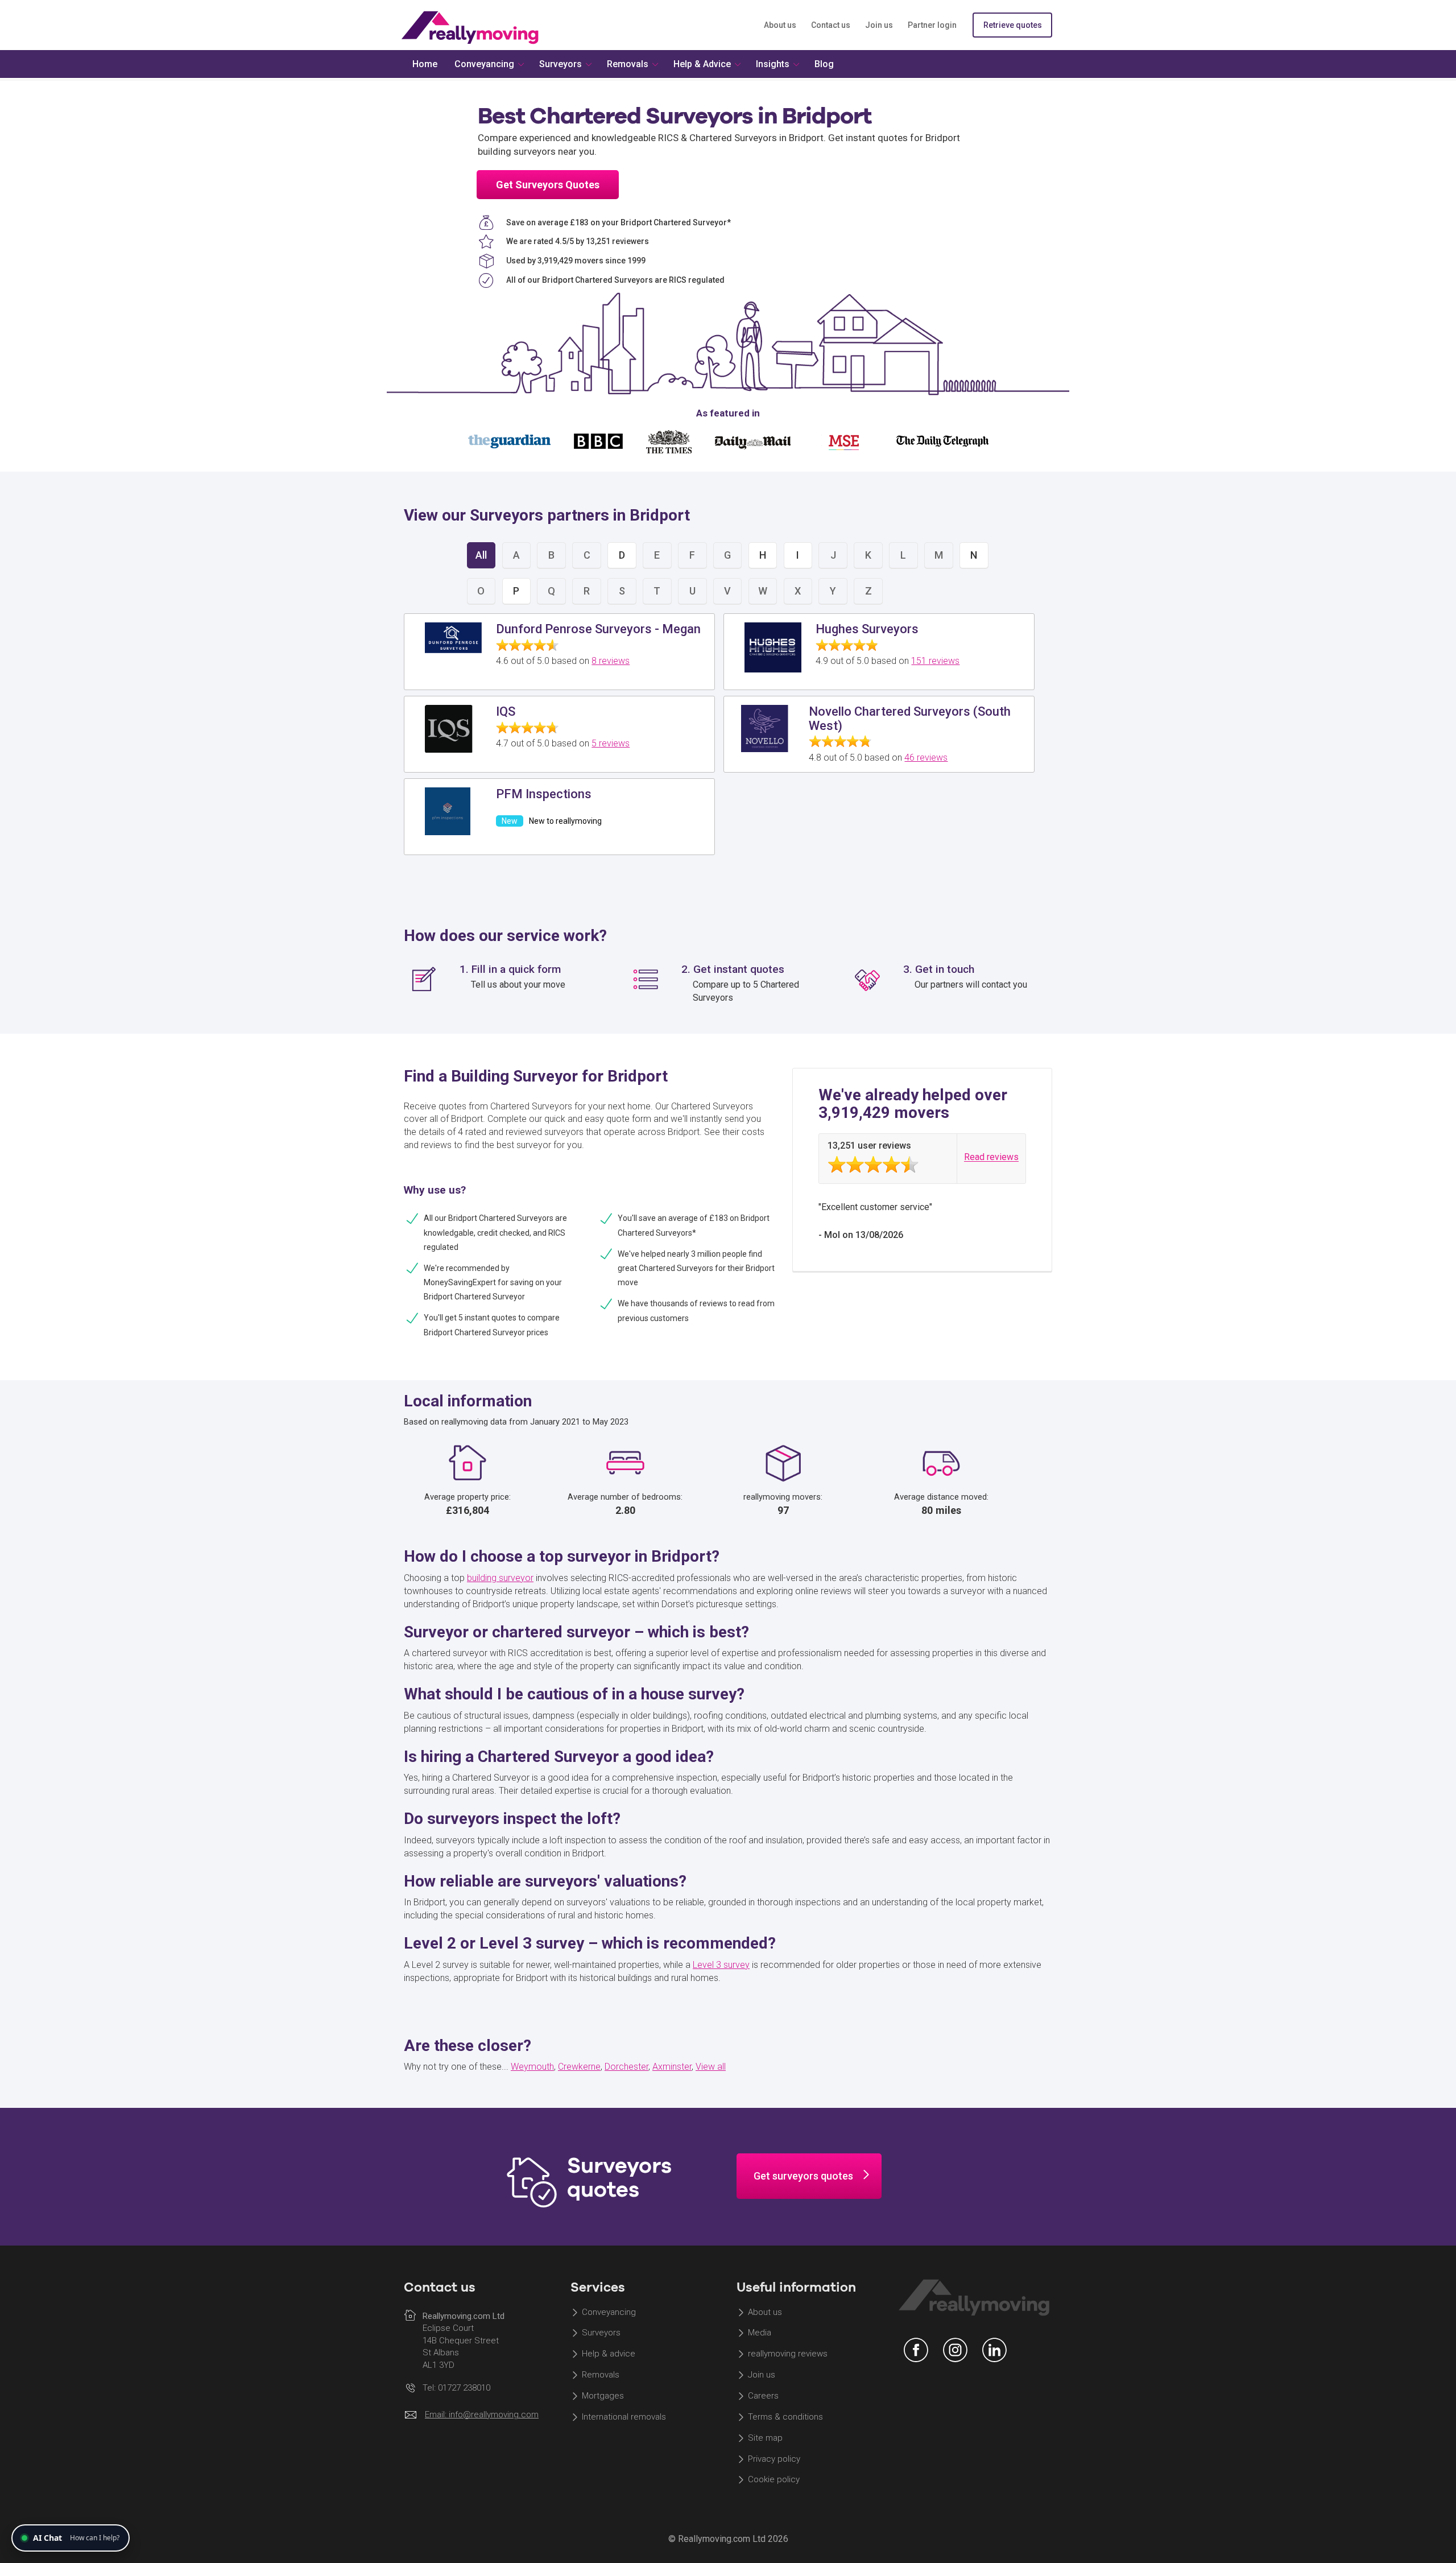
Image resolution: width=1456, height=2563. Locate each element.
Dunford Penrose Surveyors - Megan (598, 629)
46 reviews (926, 758)
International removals (624, 2417)
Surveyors (601, 2333)
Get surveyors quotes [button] (803, 2176)
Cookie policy (774, 2480)
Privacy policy (774, 2459)
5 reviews (611, 743)
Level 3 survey (721, 1965)
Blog (824, 64)
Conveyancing (609, 2312)
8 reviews (611, 661)
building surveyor (500, 1578)
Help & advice (609, 2354)
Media (760, 2333)
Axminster (672, 2067)
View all (711, 2067)
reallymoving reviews (788, 2354)
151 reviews (935, 661)
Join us (879, 25)
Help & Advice (702, 64)
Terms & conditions (785, 2417)
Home (425, 64)
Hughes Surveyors (867, 629)
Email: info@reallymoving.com (482, 2415)
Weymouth (532, 2067)
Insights (773, 64)
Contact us (831, 25)
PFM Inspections (544, 794)
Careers (763, 2396)
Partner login (932, 25)
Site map (765, 2438)
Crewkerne (579, 2067)
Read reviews (991, 1157)
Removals (601, 2375)
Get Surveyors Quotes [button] (548, 185)
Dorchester (626, 2067)
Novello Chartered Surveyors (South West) (910, 718)
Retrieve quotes (1013, 25)
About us (780, 25)
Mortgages (603, 2396)
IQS (506, 711)
